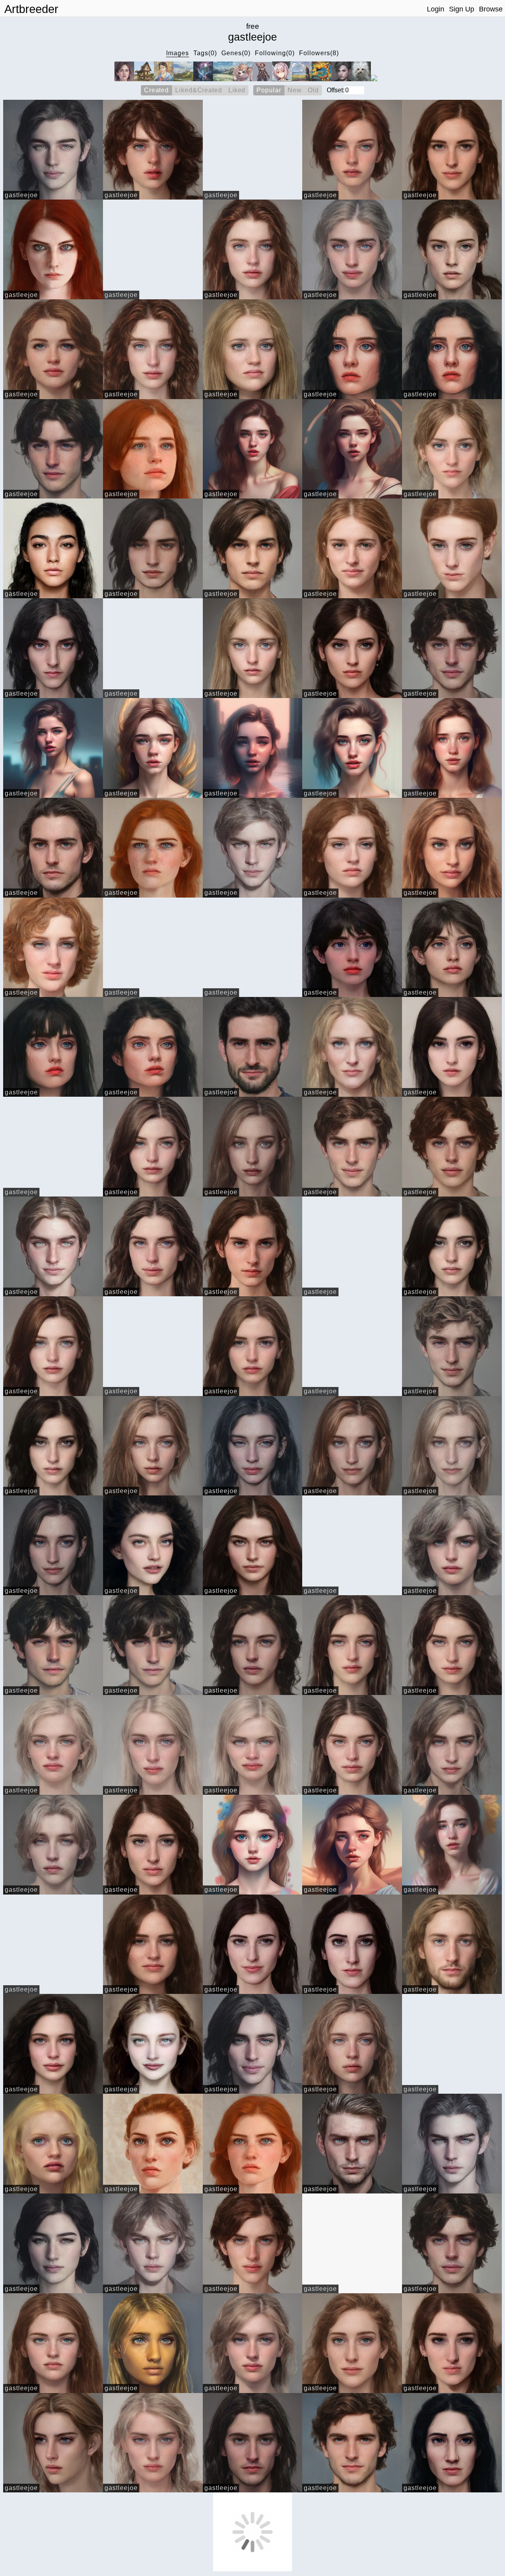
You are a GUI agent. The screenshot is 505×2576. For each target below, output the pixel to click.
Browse (491, 9)
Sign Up (462, 9)
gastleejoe (21, 195)
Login (436, 9)
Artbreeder (31, 9)
